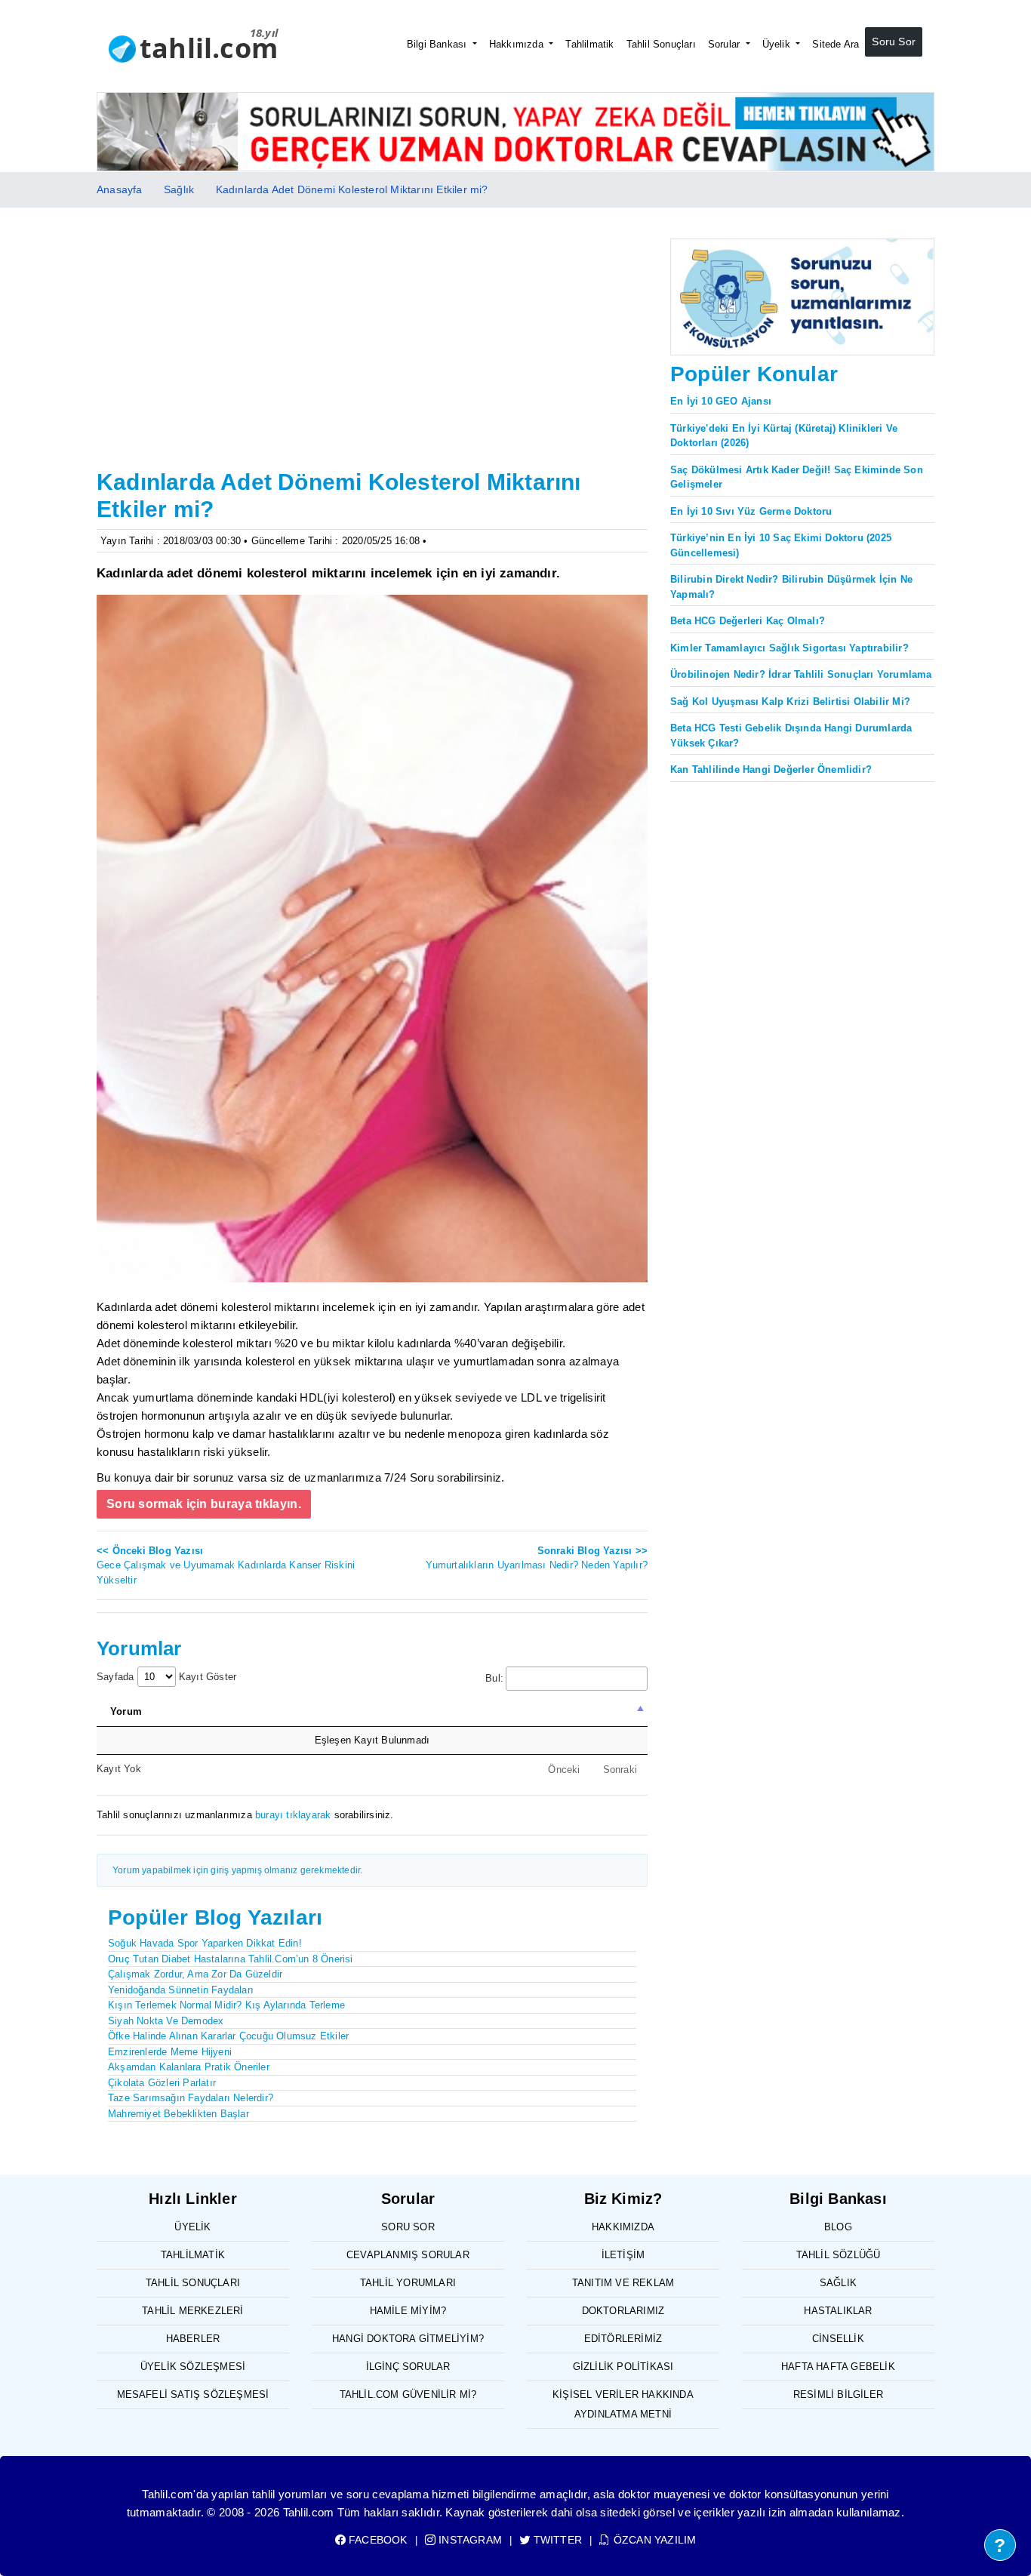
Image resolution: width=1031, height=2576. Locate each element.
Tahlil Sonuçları (661, 44)
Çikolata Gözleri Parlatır (162, 2083)
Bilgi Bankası (439, 44)
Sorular (726, 44)
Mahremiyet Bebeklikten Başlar (179, 2114)
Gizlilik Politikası (623, 2367)
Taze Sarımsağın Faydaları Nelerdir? (191, 2098)
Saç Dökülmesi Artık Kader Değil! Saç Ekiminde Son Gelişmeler (797, 477)
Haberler (193, 2339)
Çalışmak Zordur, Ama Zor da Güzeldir (195, 1974)
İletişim (623, 2255)
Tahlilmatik (589, 44)
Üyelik (778, 44)
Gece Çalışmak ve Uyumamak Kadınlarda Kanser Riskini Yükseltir (226, 1565)
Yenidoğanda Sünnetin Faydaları (181, 1990)
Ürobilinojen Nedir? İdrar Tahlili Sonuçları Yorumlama (801, 674)
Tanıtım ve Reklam (623, 2283)
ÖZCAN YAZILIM (653, 2540)
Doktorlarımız (623, 2311)
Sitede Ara (836, 44)
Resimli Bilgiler (838, 2394)
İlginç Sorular (408, 2367)
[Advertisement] (372, 351)
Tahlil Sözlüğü (839, 2255)
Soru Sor (894, 42)
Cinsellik (838, 2339)
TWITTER (556, 2540)
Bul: (494, 1678)
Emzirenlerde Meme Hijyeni (170, 2052)
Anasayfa (120, 189)
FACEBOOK (377, 2540)
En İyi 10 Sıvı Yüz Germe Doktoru (751, 511)
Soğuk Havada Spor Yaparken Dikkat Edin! (205, 1943)
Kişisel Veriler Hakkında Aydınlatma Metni (623, 2404)
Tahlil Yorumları (408, 2283)
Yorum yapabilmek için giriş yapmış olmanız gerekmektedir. (237, 1870)
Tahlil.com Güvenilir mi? (408, 2394)
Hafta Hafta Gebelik (838, 2367)
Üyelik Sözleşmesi (193, 2367)
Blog (838, 2227)
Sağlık (179, 189)
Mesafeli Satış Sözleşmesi (193, 2394)
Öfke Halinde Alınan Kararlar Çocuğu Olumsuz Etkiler (228, 2036)
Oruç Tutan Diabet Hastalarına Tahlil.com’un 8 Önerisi (231, 1959)
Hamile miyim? (408, 2311)
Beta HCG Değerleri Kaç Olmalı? (748, 621)
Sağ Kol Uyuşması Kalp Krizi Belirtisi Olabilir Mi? (790, 702)
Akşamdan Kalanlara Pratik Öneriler (189, 2067)
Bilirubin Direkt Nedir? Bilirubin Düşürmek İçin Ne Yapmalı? (791, 587)
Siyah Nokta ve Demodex (166, 2021)
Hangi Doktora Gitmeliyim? (408, 2339)
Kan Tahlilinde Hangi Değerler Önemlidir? (771, 769)
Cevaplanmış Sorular (408, 2255)
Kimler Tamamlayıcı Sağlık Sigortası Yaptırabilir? (789, 648)
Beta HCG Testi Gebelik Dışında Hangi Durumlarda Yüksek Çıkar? (791, 736)
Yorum (126, 1711)
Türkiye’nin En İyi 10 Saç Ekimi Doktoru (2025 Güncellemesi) (781, 545)
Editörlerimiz (623, 2339)
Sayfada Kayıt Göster (166, 1677)
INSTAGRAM (469, 2540)
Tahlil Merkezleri (192, 2311)
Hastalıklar (838, 2311)
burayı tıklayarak (293, 1815)
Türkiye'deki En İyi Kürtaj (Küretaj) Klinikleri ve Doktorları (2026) (784, 436)
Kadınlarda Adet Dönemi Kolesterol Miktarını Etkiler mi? (352, 189)
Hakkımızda (518, 44)
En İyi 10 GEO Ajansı (721, 401)
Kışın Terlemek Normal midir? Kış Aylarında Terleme (226, 2005)
